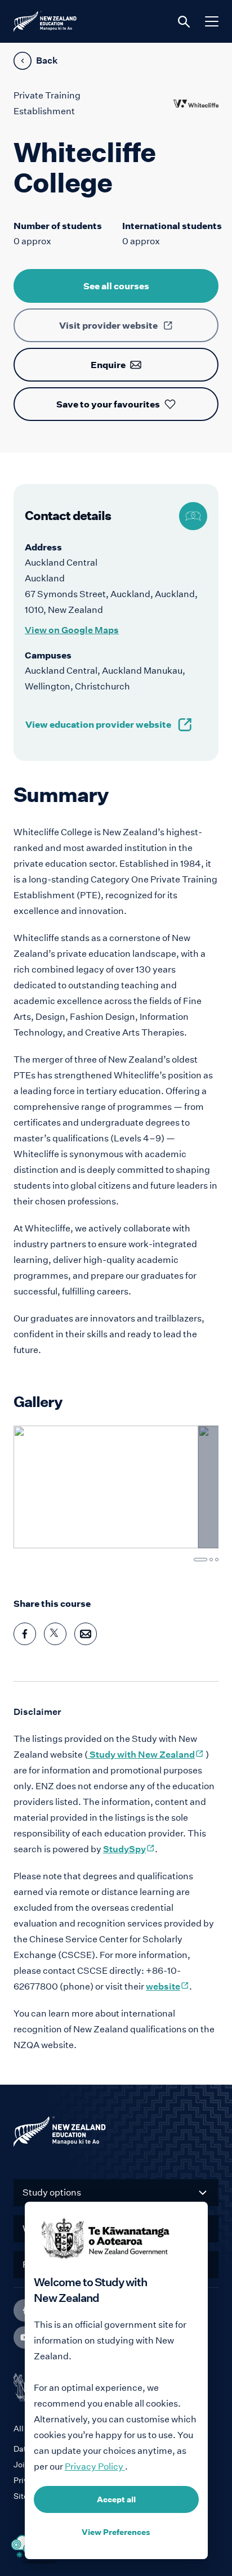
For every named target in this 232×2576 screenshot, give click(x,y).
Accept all (116, 2499)
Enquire (108, 365)
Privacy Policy (95, 2467)
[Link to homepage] (116, 2134)
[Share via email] (86, 1634)
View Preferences (116, 2532)
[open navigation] (212, 21)
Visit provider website (108, 325)
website (168, 1986)
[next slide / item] (197, 1488)
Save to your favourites (108, 404)
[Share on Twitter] (55, 1634)
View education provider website (98, 724)
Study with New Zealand (146, 1755)
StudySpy (129, 1849)
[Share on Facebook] (25, 1634)
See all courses (116, 286)
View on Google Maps (72, 630)
